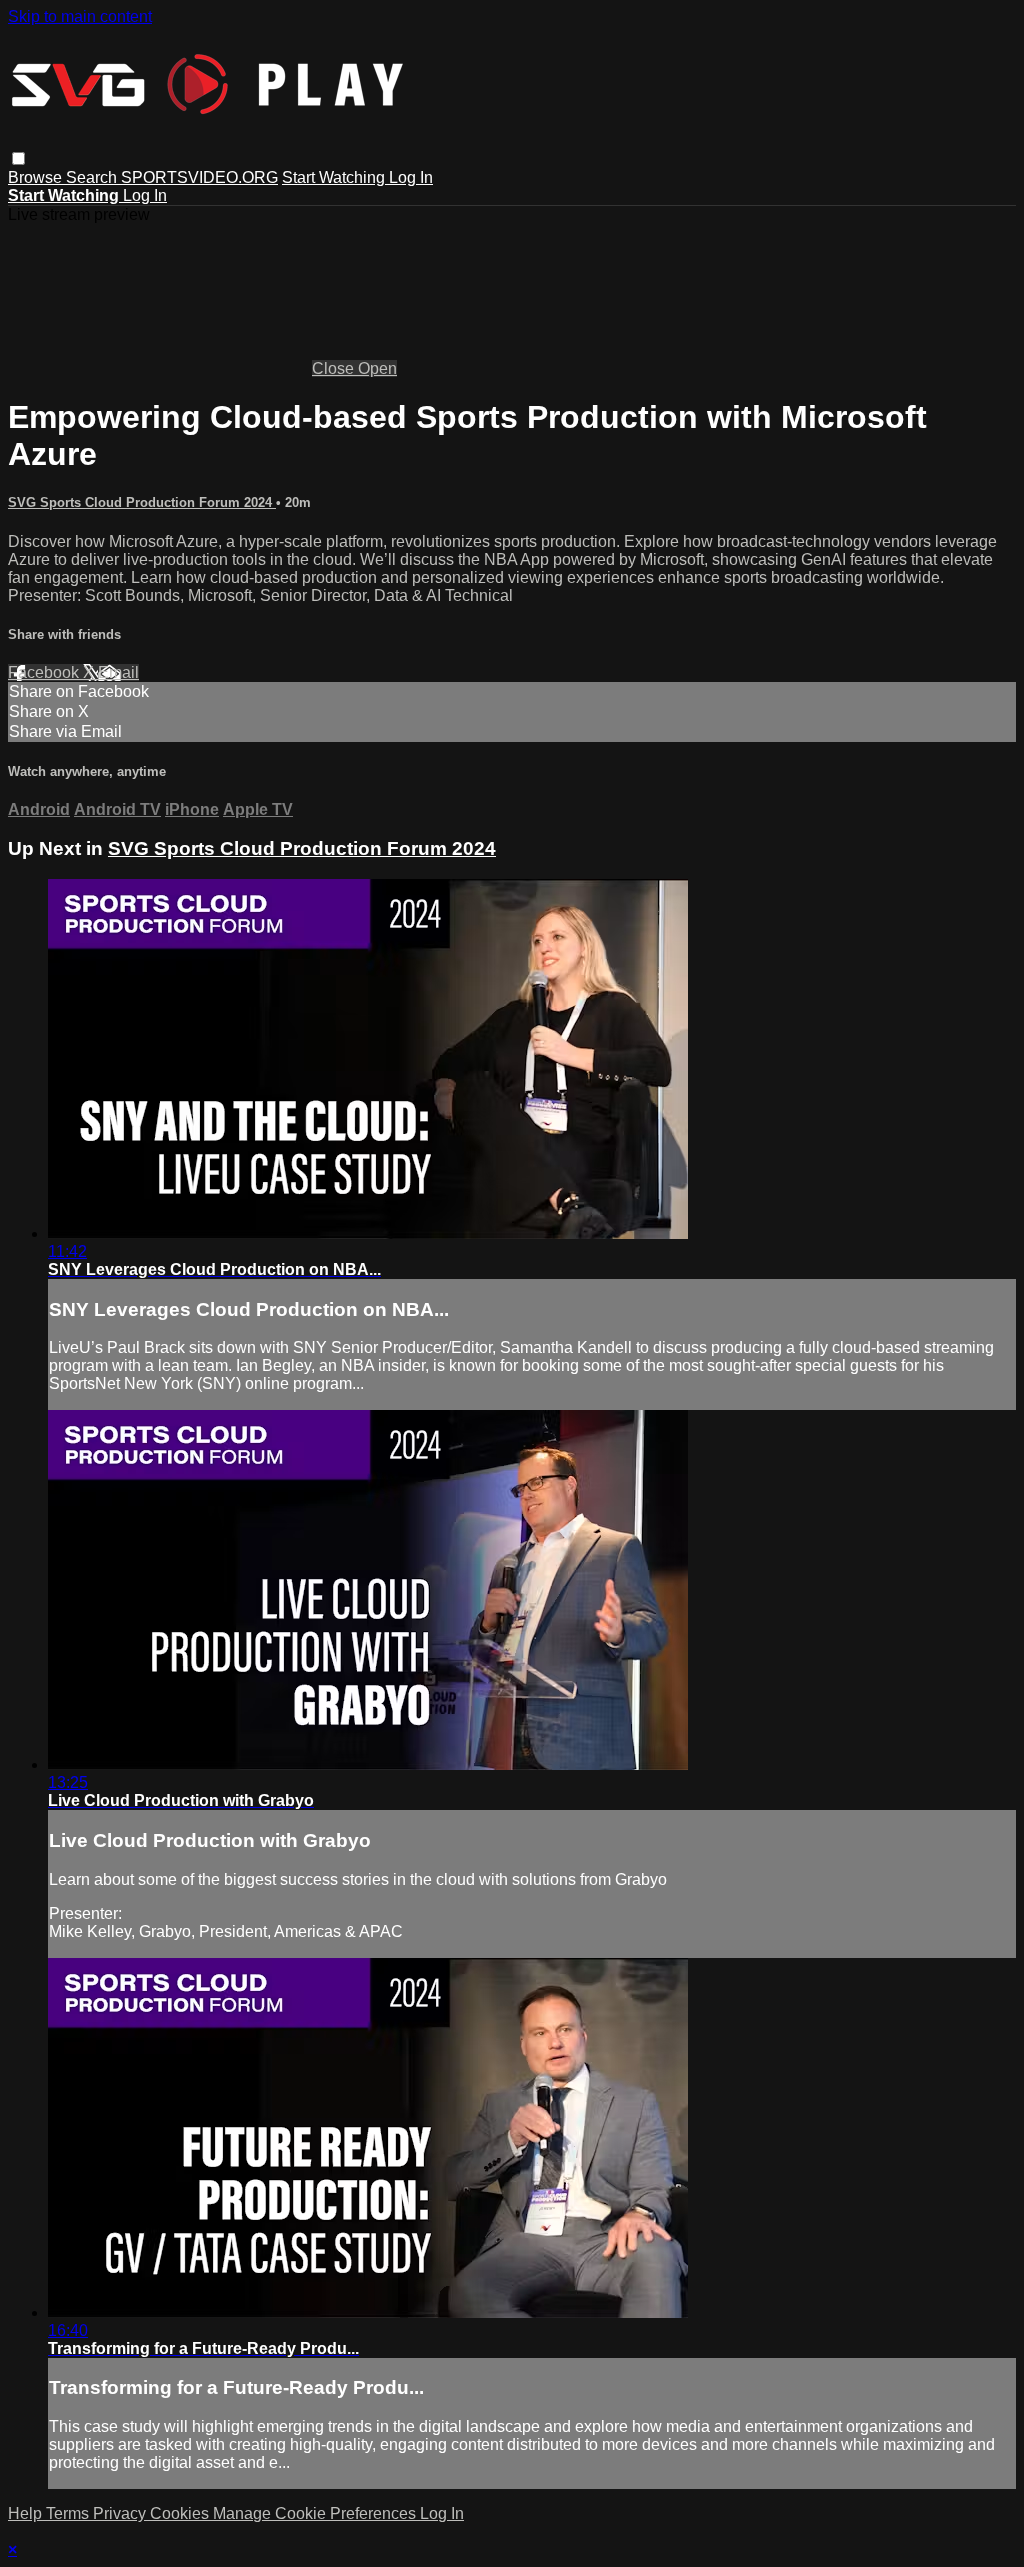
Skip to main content (80, 16)
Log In (411, 177)
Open (377, 368)
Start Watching (335, 177)
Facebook (45, 672)
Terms (69, 2513)
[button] (18, 158)
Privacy (121, 2513)
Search (93, 177)
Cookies (181, 2513)
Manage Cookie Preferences (316, 2513)
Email (118, 672)
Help (27, 2513)
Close (335, 368)
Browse (37, 177)
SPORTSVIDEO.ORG (199, 177)
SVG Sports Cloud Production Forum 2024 (142, 502)
